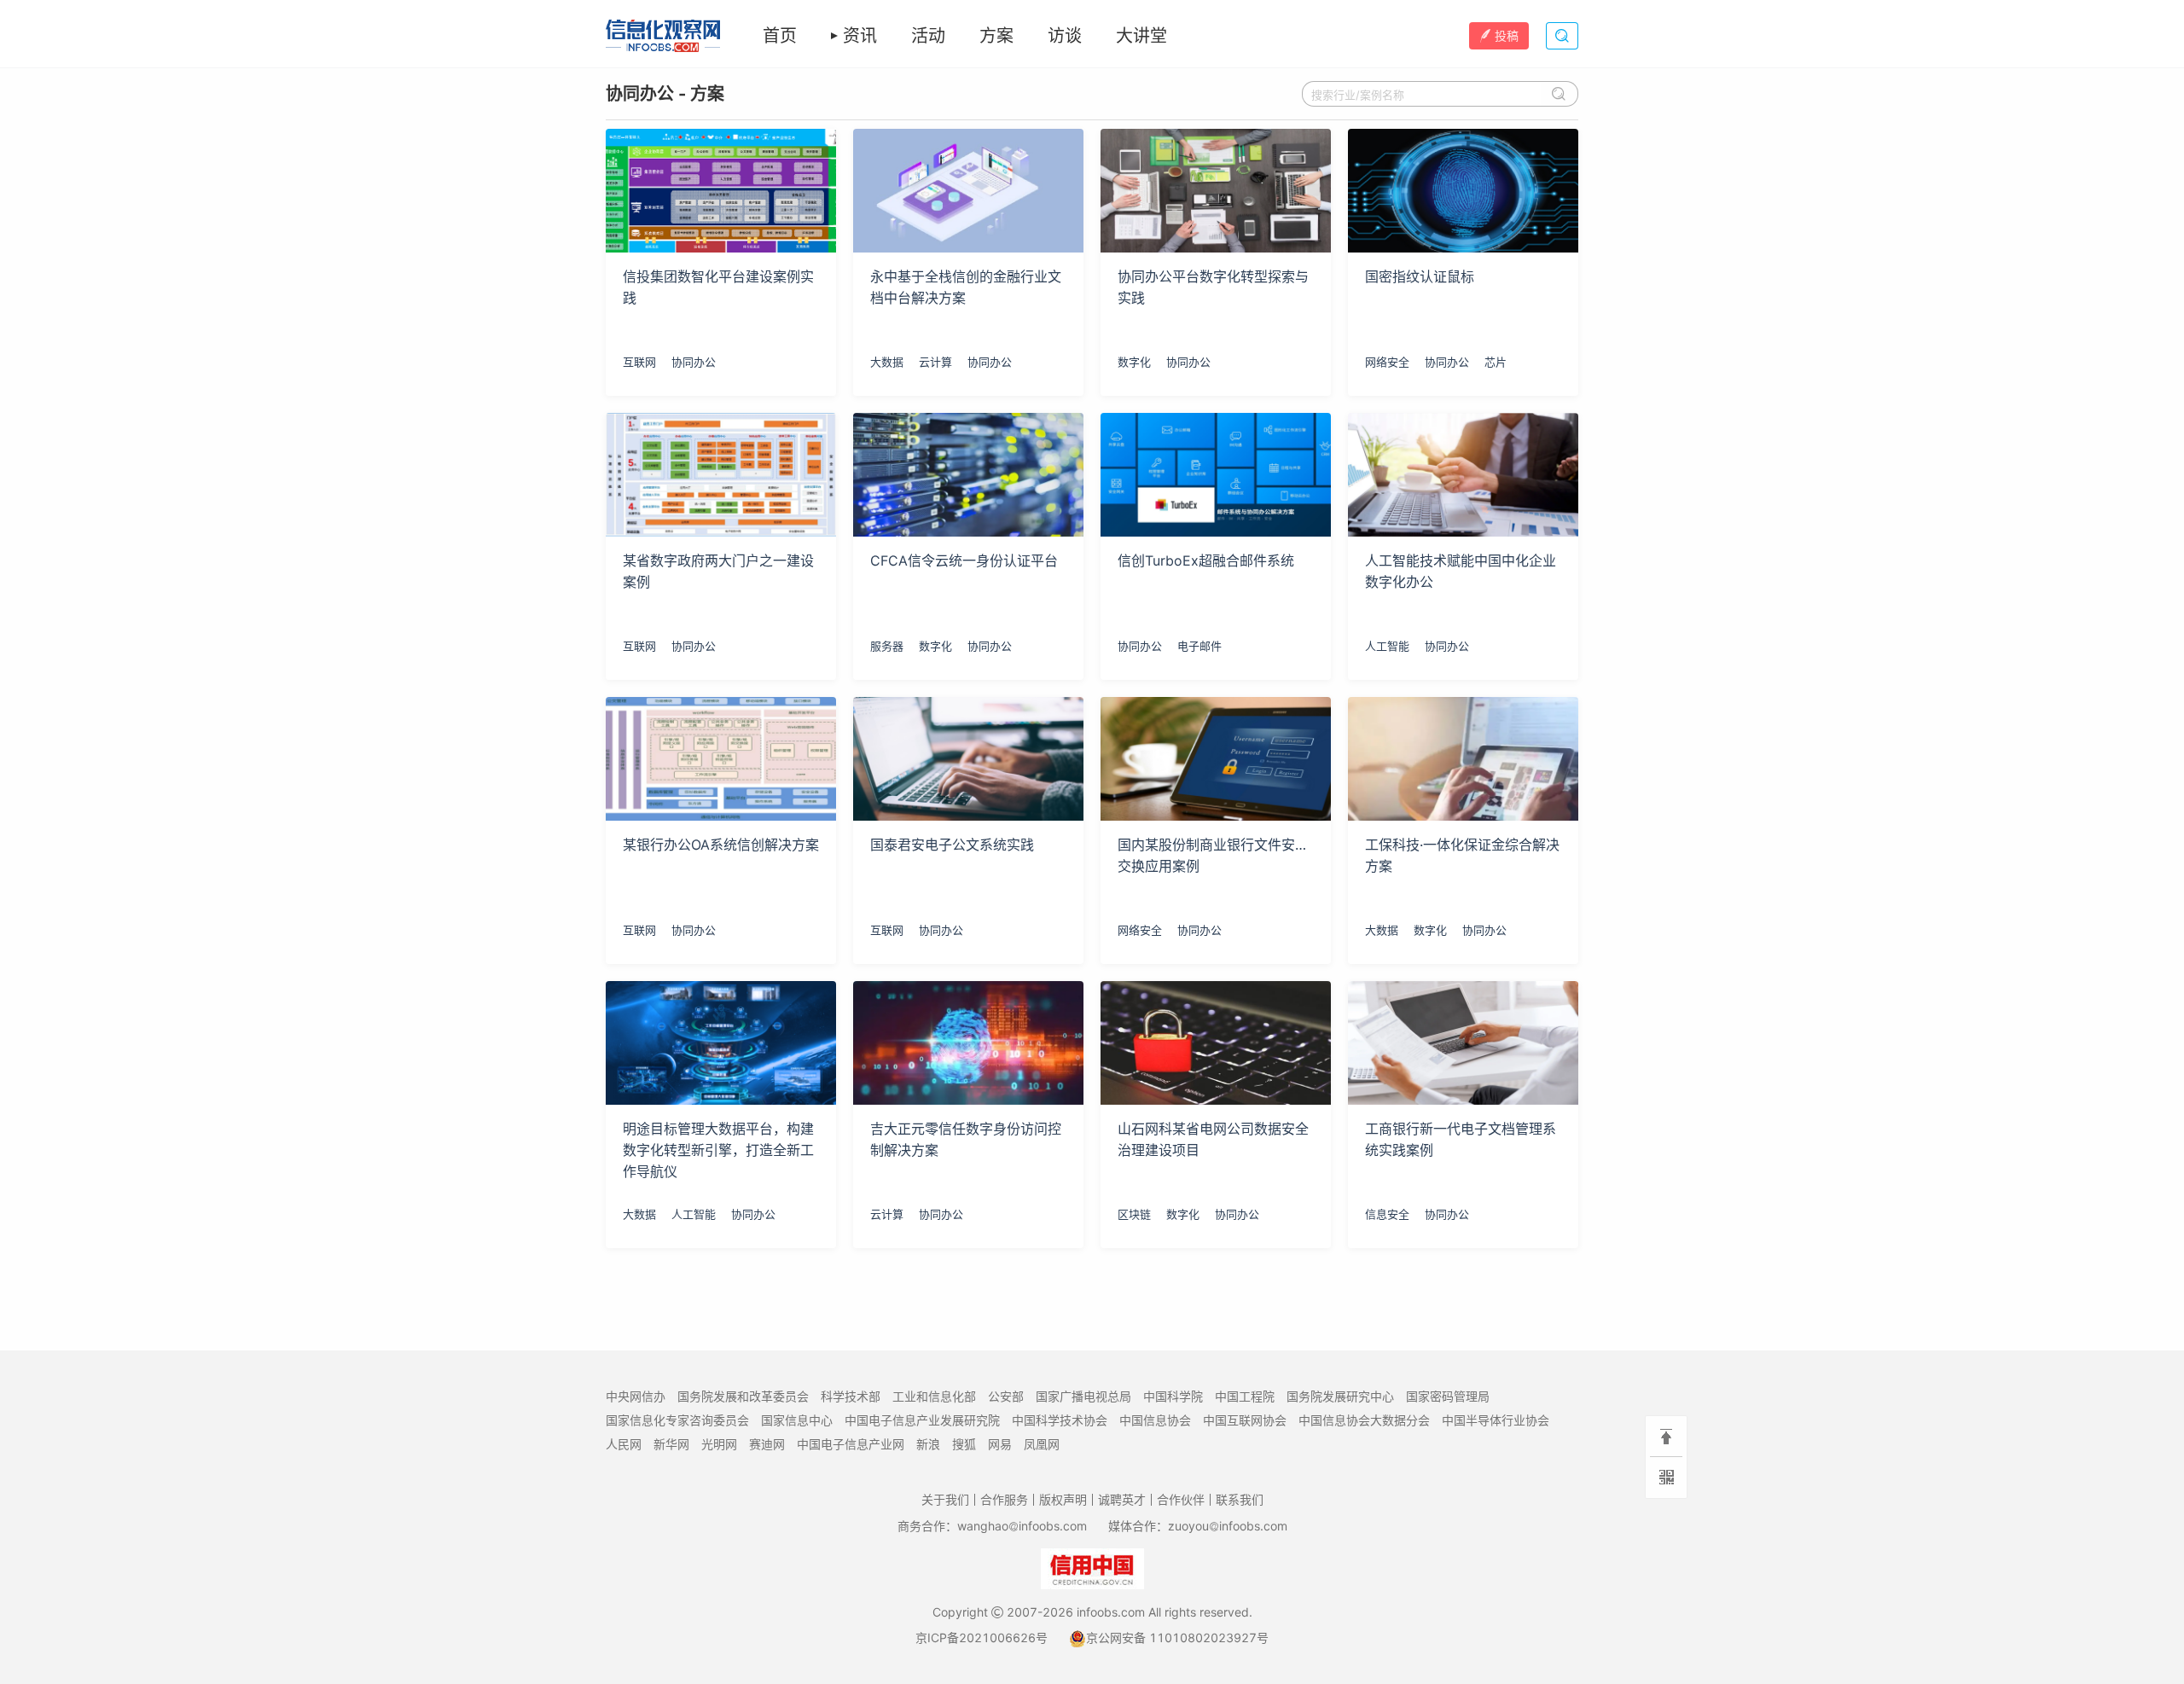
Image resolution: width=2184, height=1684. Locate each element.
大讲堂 (1141, 36)
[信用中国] (1092, 1568)
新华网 (671, 1444)
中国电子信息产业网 (851, 1444)
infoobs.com (1111, 1612)
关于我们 (945, 1499)
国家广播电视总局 (1083, 1396)
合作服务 (1004, 1499)
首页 (780, 36)
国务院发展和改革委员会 (743, 1396)
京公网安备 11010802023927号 (1177, 1638)
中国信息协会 (1155, 1420)
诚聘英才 (1122, 1499)
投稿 (1507, 35)
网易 (1000, 1444)
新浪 (928, 1444)
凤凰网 (1042, 1444)
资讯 (860, 36)
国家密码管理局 (1448, 1396)
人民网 (624, 1444)
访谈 (1065, 36)
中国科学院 (1173, 1396)
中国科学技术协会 (1060, 1420)
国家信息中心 (797, 1420)
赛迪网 (767, 1444)
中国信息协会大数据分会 (1364, 1420)
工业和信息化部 (934, 1396)
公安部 (1006, 1396)
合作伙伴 (1181, 1499)
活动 (928, 36)
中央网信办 (636, 1396)
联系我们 (1240, 1499)
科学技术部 (851, 1396)
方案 (996, 36)
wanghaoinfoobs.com (1022, 1526)
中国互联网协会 (1245, 1420)
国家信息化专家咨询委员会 (677, 1420)
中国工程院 (1245, 1396)
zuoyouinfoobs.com (1228, 1526)
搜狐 (964, 1444)
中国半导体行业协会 (1496, 1420)
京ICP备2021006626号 (982, 1638)
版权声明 (1063, 1499)
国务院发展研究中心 (1340, 1396)
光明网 (719, 1444)
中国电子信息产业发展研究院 (922, 1420)
